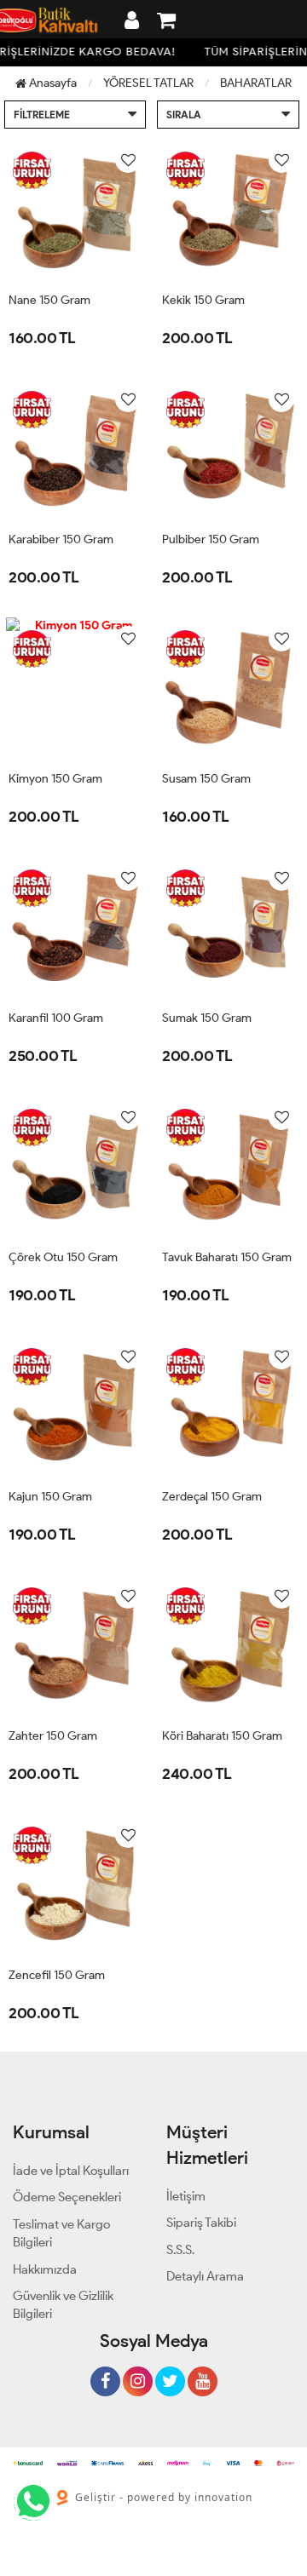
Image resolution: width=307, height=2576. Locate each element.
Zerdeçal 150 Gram (212, 1497)
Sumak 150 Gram (207, 1018)
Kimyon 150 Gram (55, 779)
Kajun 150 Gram (50, 1497)
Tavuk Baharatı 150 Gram (227, 1257)
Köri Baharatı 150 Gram (222, 1736)
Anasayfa (52, 83)
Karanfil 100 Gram (56, 1018)
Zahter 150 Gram (53, 1736)
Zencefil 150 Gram (57, 1975)
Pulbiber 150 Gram (211, 539)
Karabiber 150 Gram (61, 539)
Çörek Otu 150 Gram (63, 1257)
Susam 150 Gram (206, 779)
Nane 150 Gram (49, 300)
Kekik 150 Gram (203, 300)
